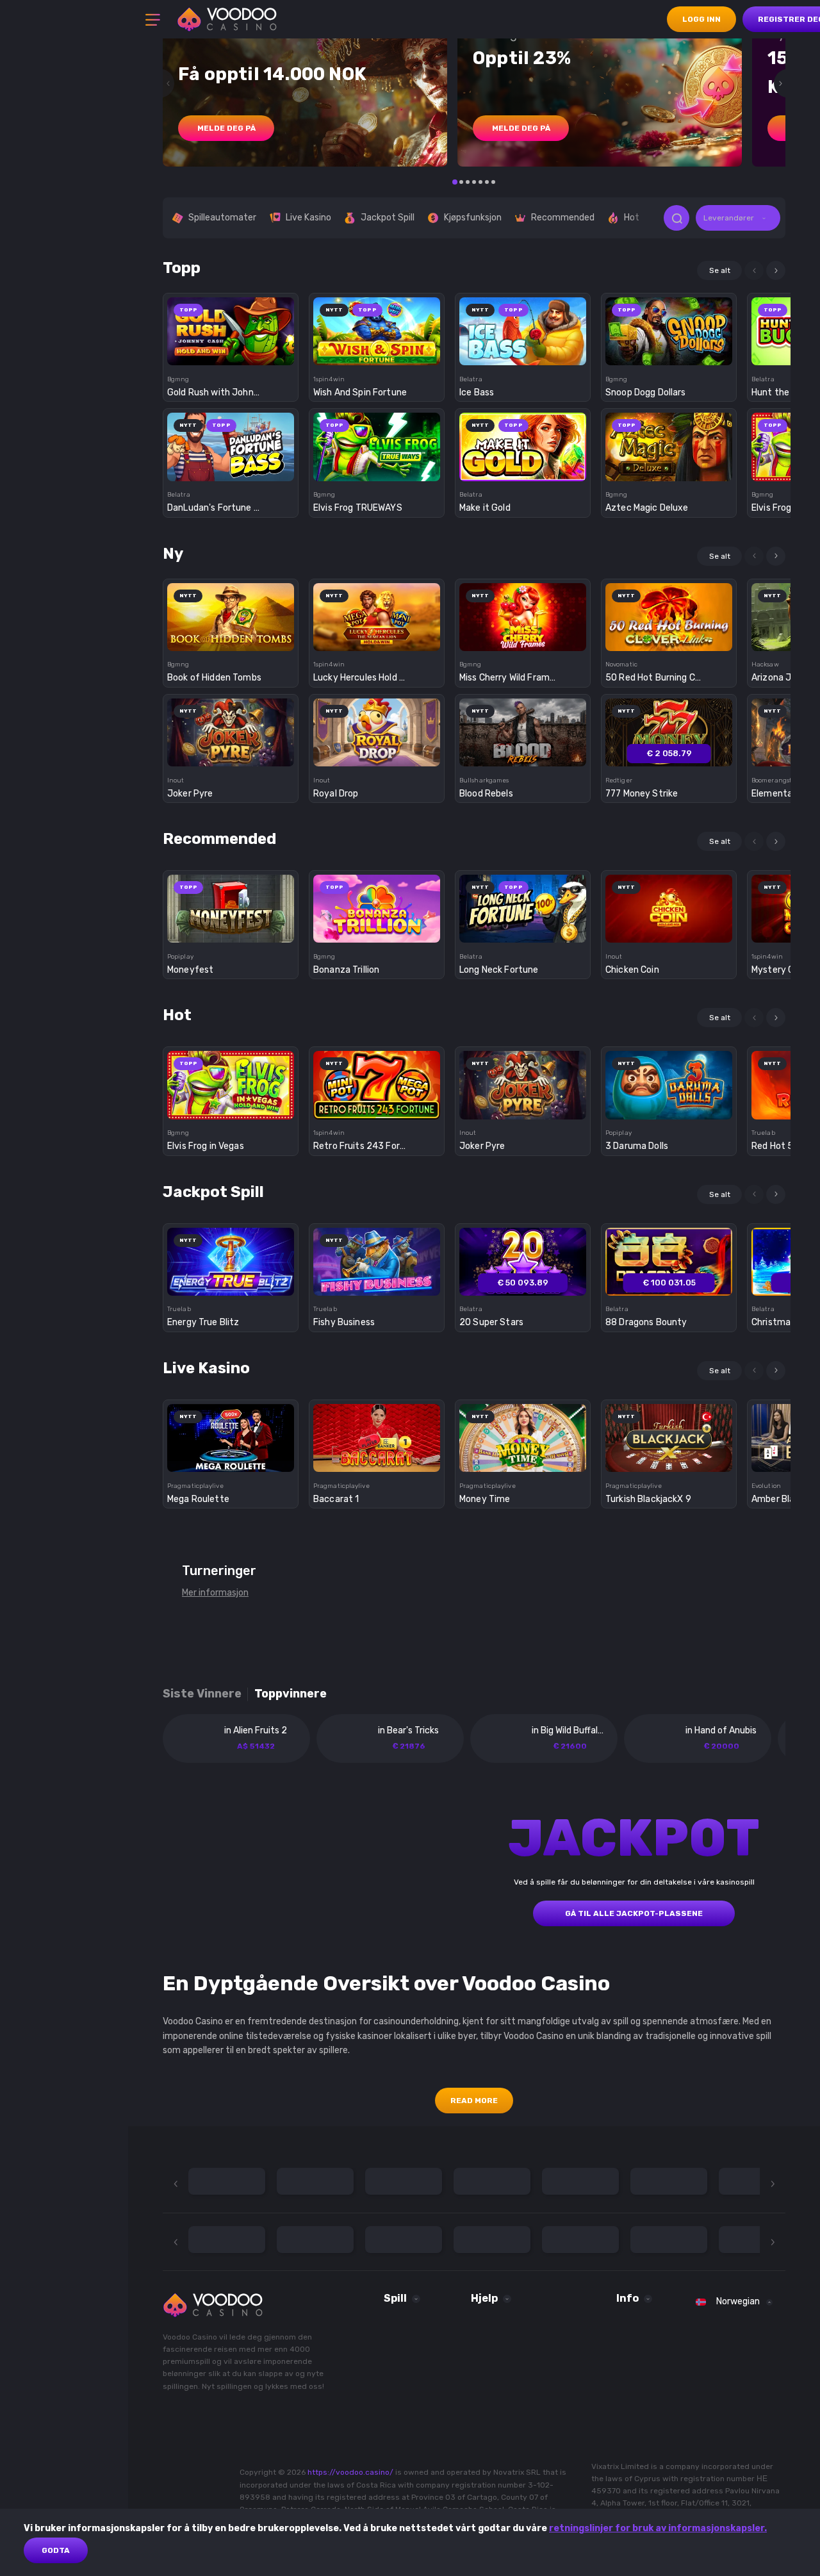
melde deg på (226, 128)
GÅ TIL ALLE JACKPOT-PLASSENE (634, 1913)
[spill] (231, 327)
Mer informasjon (215, 1593)
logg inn (701, 19)
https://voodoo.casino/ (350, 2472)
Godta (56, 2550)
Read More (474, 2101)
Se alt (720, 270)
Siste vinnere (202, 1694)
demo (231, 353)
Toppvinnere (291, 1694)
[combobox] (738, 218)
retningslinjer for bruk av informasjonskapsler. (658, 2528)
